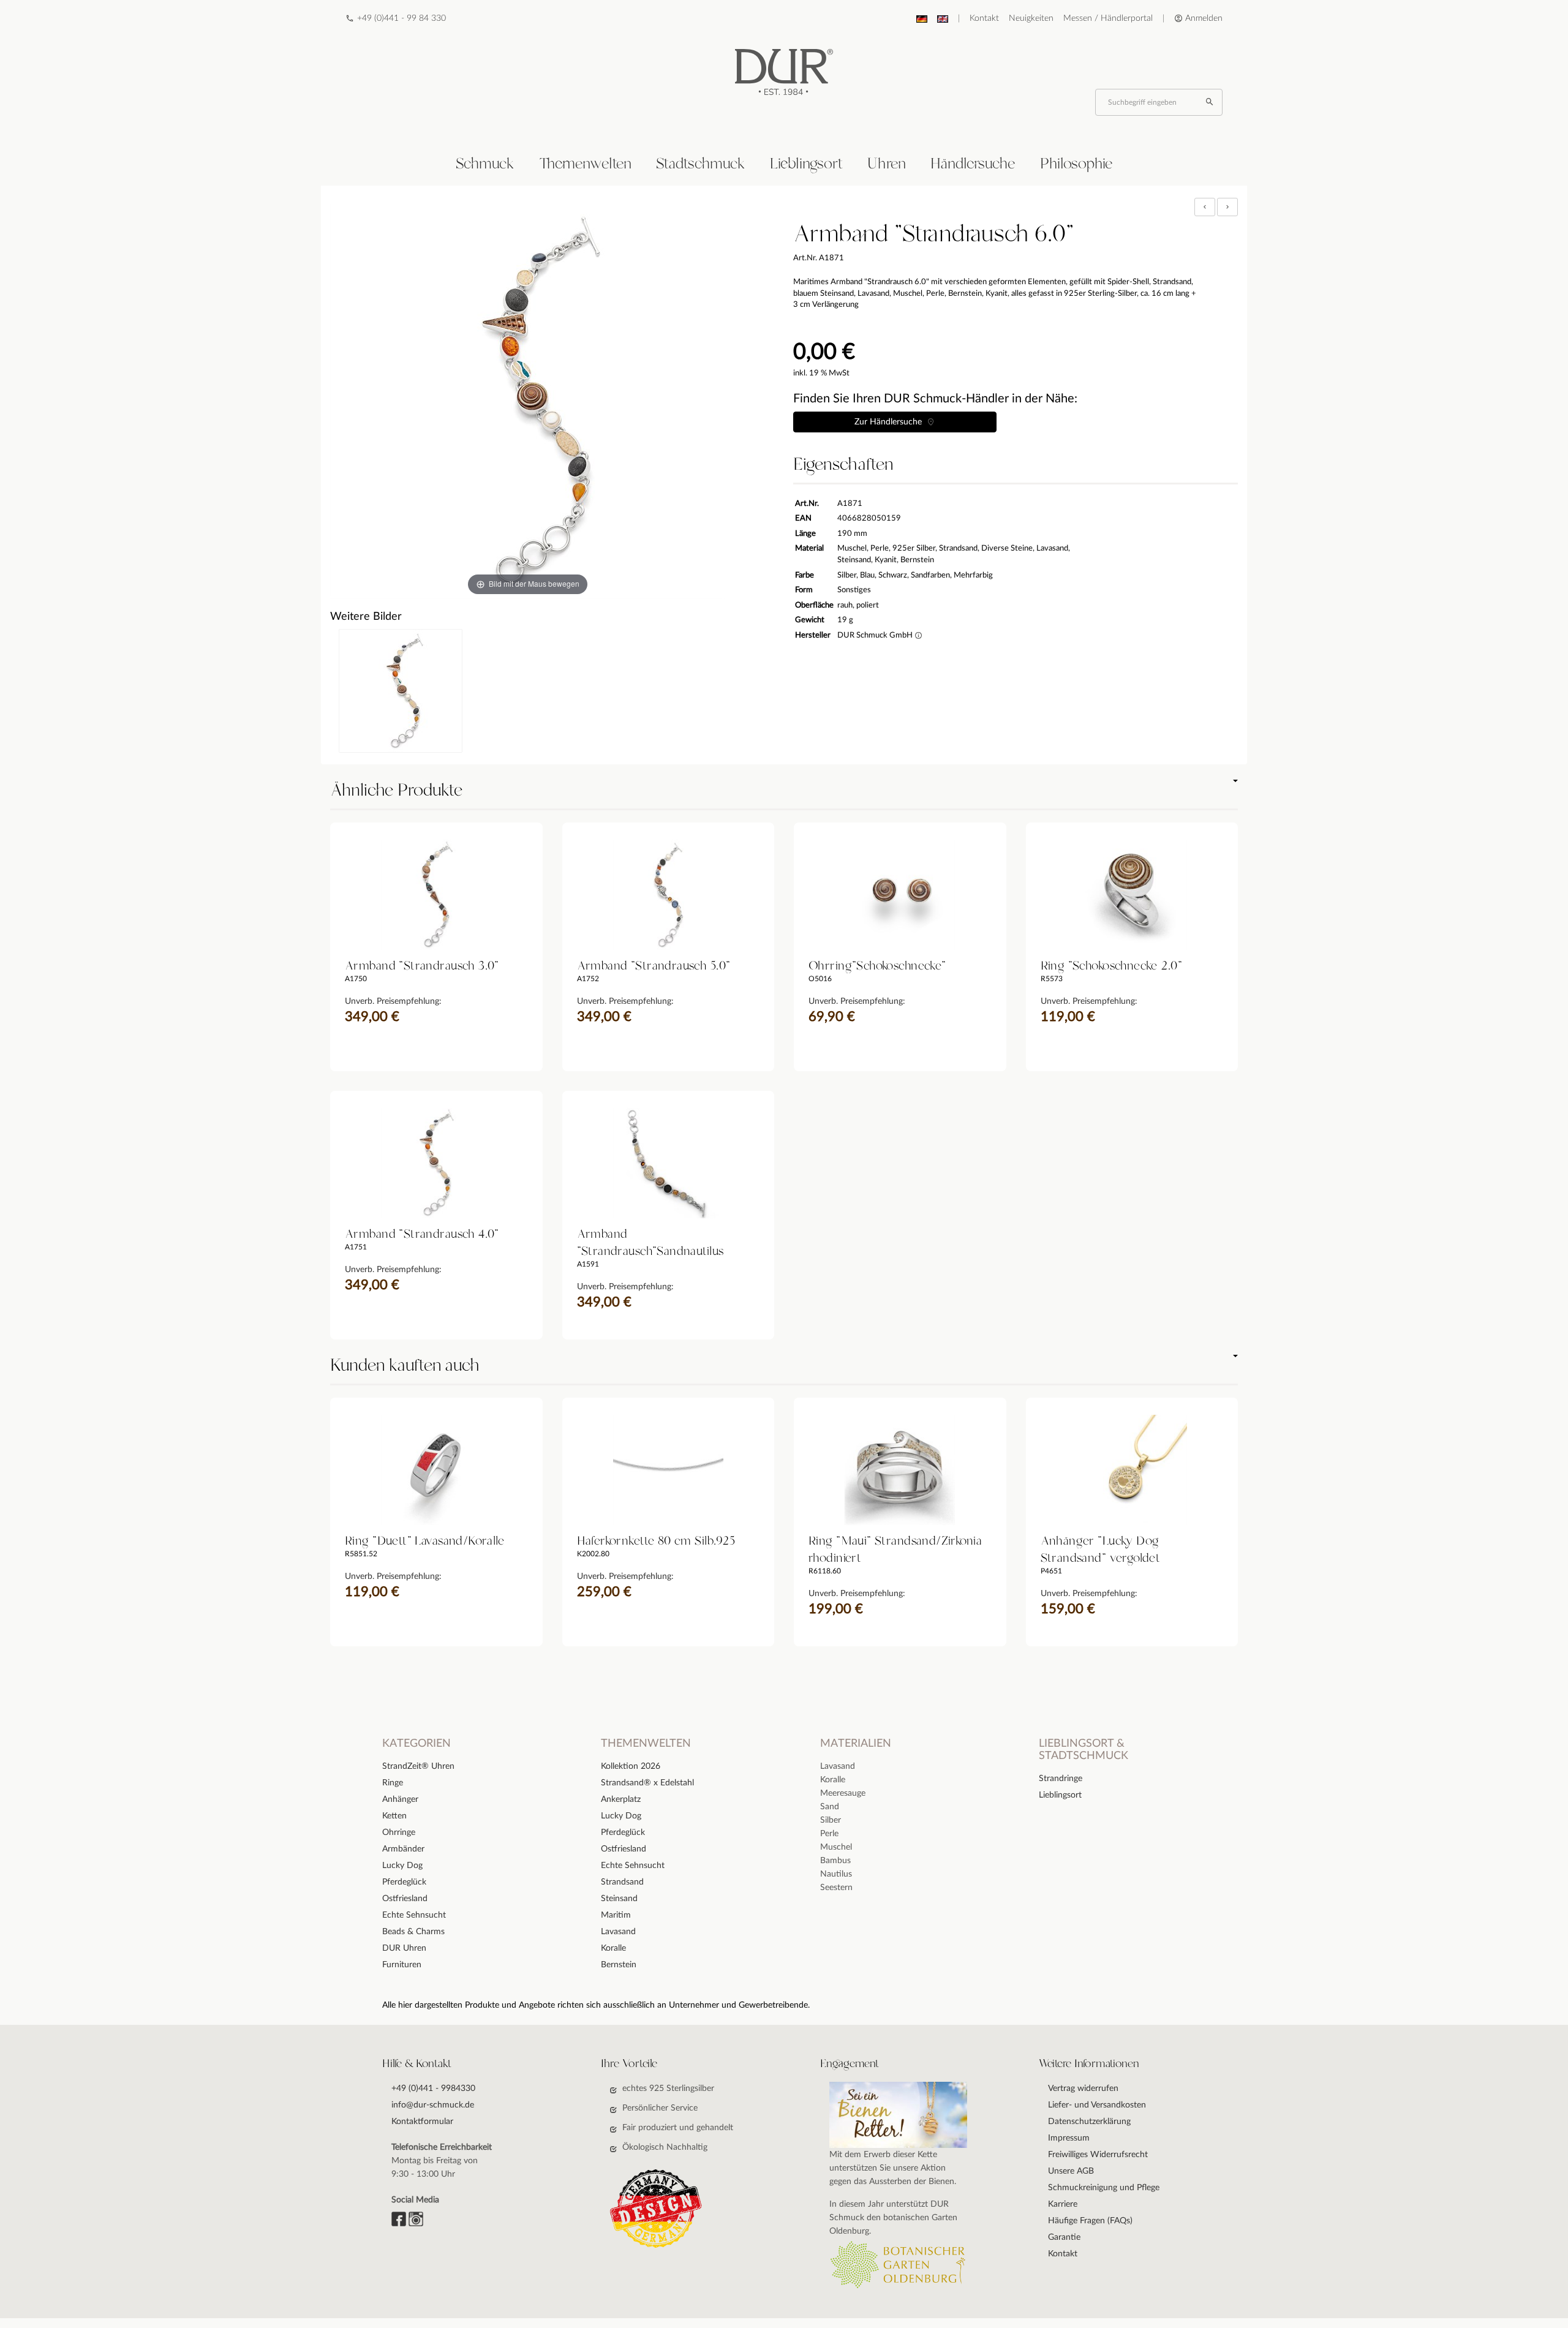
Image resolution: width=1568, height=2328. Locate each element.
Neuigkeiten (1031, 18)
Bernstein (619, 1965)
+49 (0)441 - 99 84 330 (401, 18)
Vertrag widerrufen (1083, 2089)
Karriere (1063, 2204)
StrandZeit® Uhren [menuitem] (418, 1766)
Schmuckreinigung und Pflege (1104, 2188)
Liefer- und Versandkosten (1097, 2105)
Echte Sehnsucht (633, 1866)
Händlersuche (973, 164)
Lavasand (618, 1932)
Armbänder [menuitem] (403, 1849)
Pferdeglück (623, 1833)
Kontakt (984, 18)
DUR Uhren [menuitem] (404, 1948)
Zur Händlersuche (891, 422)
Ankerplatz (621, 1799)
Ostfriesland (624, 1849)
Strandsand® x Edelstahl (647, 1783)
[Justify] (1227, 207)
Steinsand (619, 1899)
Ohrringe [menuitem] (399, 1833)
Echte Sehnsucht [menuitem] (414, 1915)
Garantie (1064, 2237)
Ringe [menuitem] (393, 1783)
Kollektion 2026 (631, 1766)
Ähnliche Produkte (396, 791)
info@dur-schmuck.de (433, 2105)
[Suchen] (1211, 102)
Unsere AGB (1071, 2171)
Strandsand (622, 1882)
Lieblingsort (806, 164)
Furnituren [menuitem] (402, 1965)
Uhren (887, 164)
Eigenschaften (843, 465)
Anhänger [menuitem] (400, 1799)
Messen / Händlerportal (1108, 18)
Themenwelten (585, 164)
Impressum (1069, 2138)
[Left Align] (1205, 207)
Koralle (613, 1948)
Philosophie (1076, 164)
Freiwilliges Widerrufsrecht (1098, 2155)
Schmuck (485, 164)
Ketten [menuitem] (394, 1816)
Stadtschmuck (701, 164)
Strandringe (1061, 1779)
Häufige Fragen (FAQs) (1090, 2221)
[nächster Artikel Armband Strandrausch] (1227, 207)
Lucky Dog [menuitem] (402, 1866)
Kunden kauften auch (405, 1366)
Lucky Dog (621, 1816)
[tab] (485, 164)
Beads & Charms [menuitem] (413, 1932)
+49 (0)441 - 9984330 (433, 2089)
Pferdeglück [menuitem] (404, 1882)
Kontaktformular (422, 2122)
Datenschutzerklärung (1089, 2122)
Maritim (616, 1915)
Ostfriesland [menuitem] (405, 1899)
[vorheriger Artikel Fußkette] (1206, 207)
